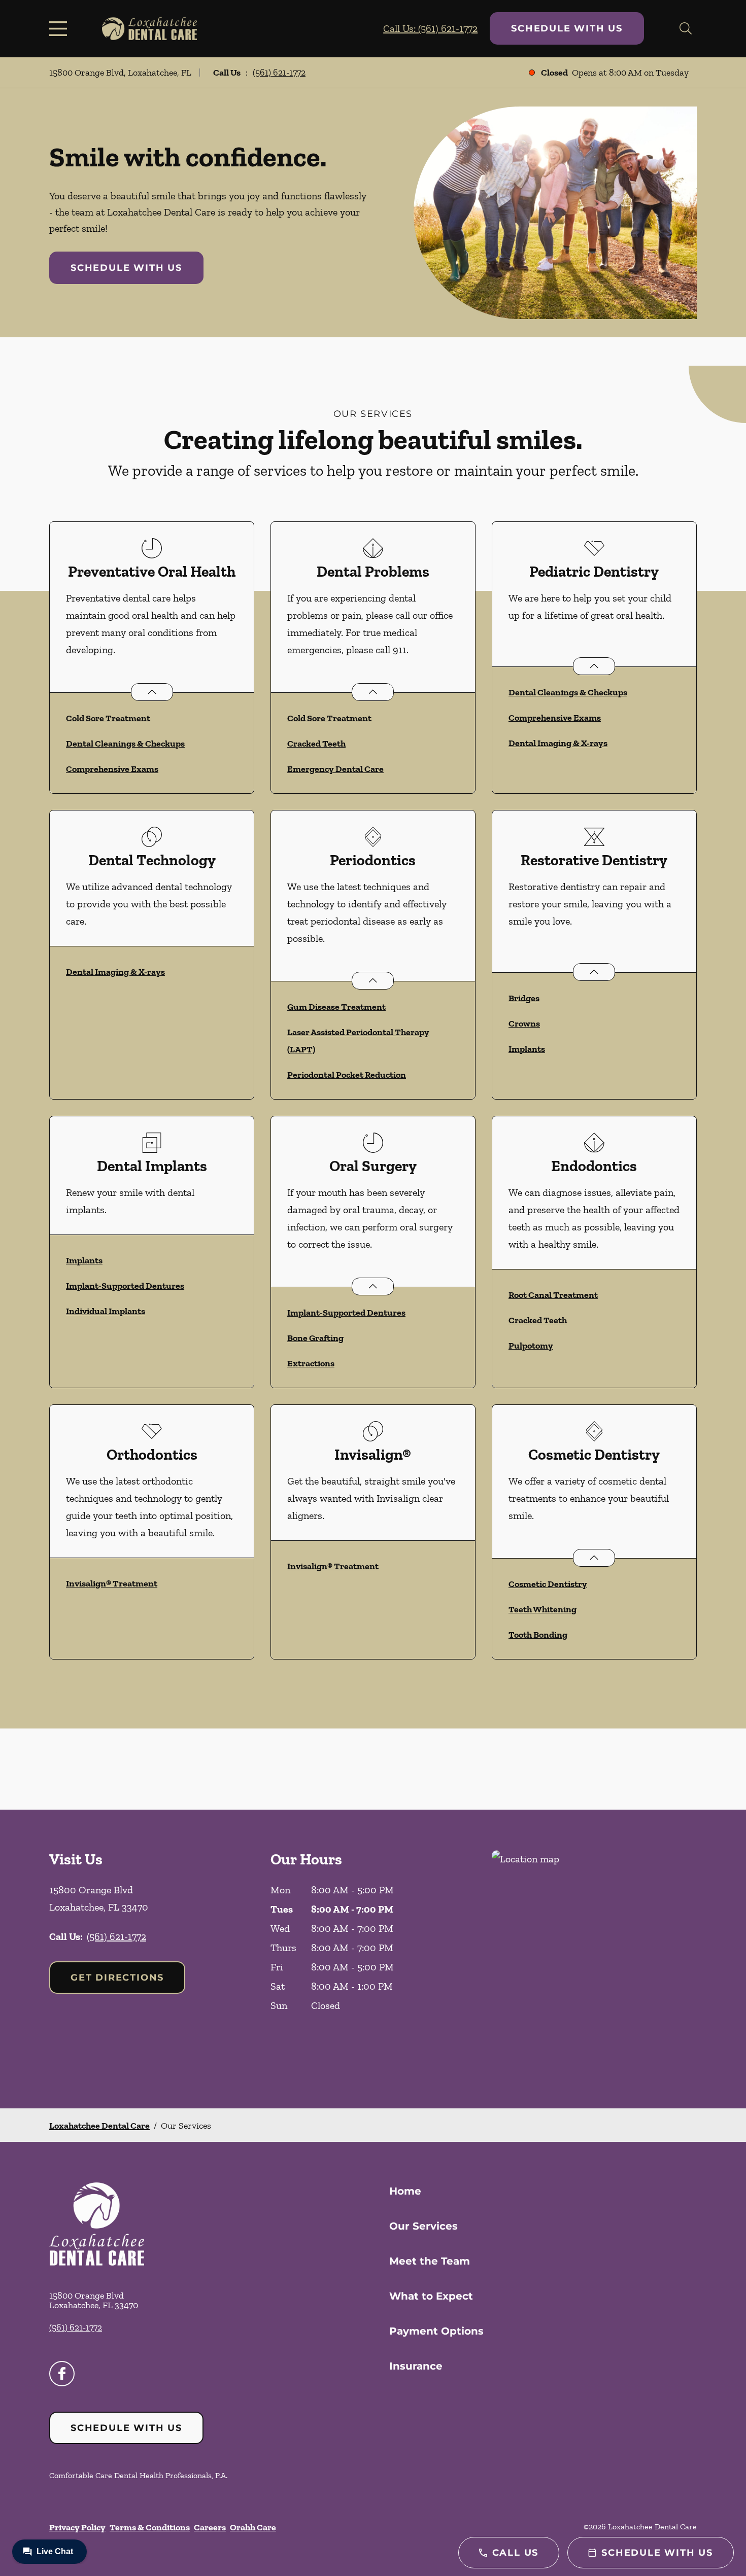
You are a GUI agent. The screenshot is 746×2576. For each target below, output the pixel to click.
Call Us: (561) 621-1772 (430, 28)
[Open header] (60, 28)
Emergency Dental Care (335, 769)
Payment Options (436, 2331)
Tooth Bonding (538, 1635)
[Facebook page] (62, 2374)
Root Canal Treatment (553, 1295)
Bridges (524, 998)
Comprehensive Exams (112, 769)
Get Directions (117, 1978)
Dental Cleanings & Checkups (125, 744)
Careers (210, 2527)
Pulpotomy (531, 1346)
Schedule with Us (567, 28)
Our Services (423, 2226)
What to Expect (431, 2296)
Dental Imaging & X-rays (558, 743)
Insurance (416, 2366)
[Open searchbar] (686, 28)
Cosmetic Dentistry (548, 1584)
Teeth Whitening (542, 1609)
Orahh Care (253, 2527)
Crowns (524, 1024)
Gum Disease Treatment (336, 1007)
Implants (527, 1049)
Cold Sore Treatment (108, 718)
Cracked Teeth (316, 744)
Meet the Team (430, 2261)
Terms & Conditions (150, 2527)
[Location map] (594, 1959)
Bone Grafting (315, 1338)
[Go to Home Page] (149, 28)
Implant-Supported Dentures (125, 1286)
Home (405, 2191)
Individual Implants (106, 1311)
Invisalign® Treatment (112, 1583)
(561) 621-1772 (279, 73)
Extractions (311, 1363)
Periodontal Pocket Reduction (347, 1075)
